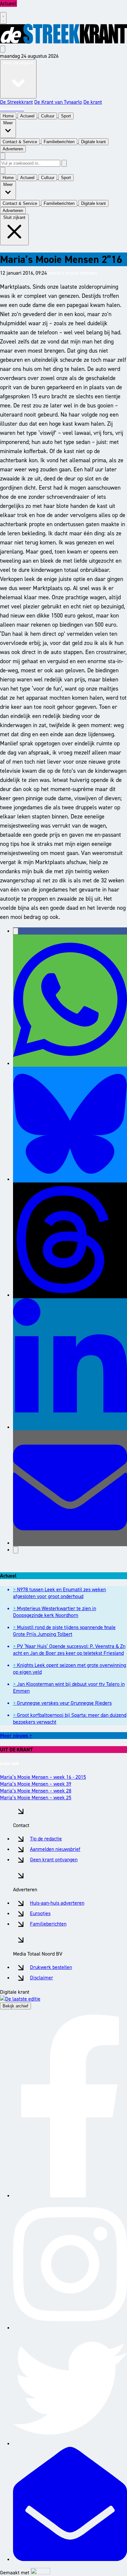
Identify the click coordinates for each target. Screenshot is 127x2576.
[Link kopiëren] (16, 1550)
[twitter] (70, 2443)
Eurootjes (40, 1913)
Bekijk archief (15, 2006)
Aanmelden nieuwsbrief (55, 1849)
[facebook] (70, 2195)
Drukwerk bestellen (51, 1967)
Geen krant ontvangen (54, 1860)
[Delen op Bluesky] (70, 1179)
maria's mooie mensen (73, 273)
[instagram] (70, 2328)
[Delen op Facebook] (16, 931)
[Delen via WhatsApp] (70, 1063)
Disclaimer (42, 1978)
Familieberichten (48, 1924)
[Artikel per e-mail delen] (70, 1543)
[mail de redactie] (70, 2559)
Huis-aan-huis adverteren (57, 1903)
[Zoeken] (64, 163)
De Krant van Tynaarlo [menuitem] (58, 102)
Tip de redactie (46, 1839)
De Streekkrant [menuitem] (16, 102)
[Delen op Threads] (70, 1295)
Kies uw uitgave (18, 63)
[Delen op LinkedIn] (70, 1427)
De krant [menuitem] (93, 102)
